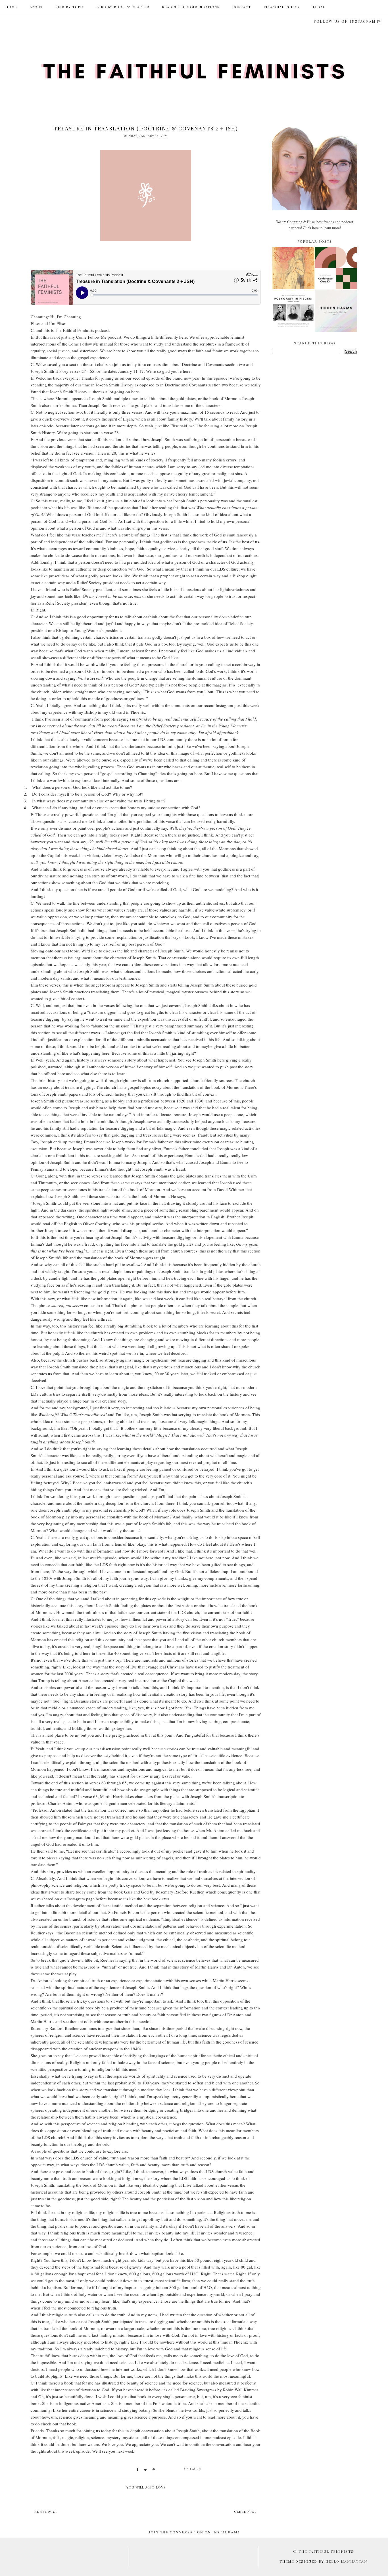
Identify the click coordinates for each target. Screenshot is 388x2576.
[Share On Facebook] (137, 2470)
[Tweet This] (145, 2470)
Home (11, 7)
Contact (242, 7)
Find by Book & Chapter (123, 7)
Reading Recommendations (191, 7)
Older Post (245, 2512)
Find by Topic (70, 7)
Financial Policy (282, 7)
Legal (319, 7)
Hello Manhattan (346, 2561)
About (36, 7)
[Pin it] (154, 2470)
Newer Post (46, 2512)
